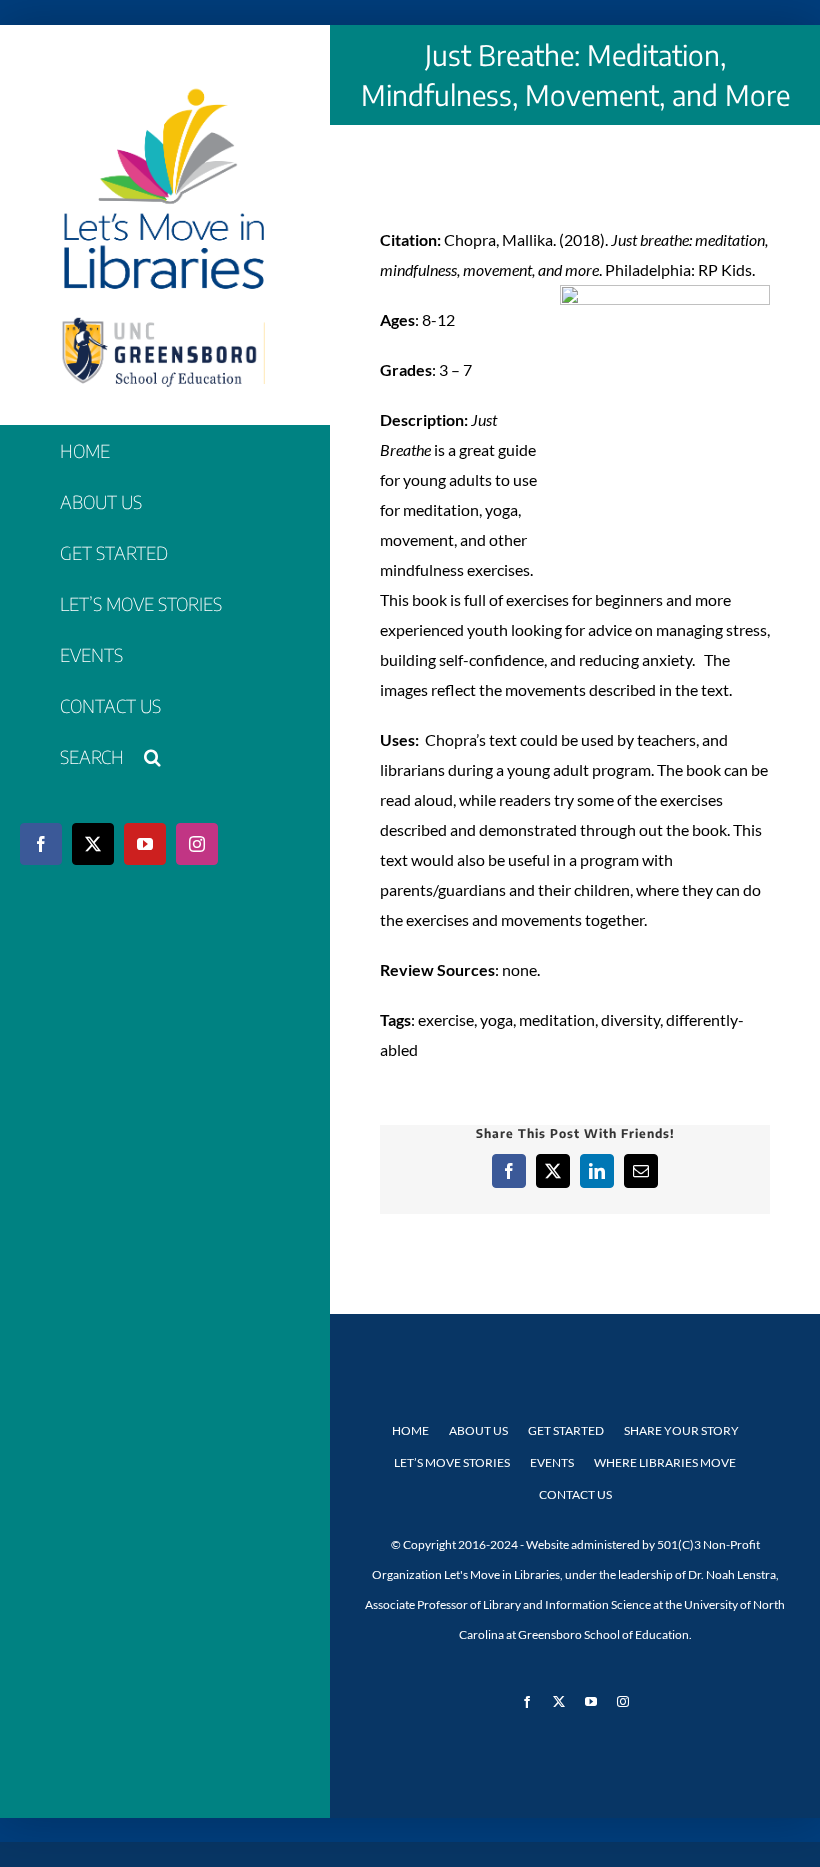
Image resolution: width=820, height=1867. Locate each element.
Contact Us (575, 1494)
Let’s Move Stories (452, 1462)
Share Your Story (681, 1430)
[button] (164, 757)
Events (552, 1462)
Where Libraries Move (665, 1462)
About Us (478, 1430)
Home (410, 1430)
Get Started (566, 1430)
